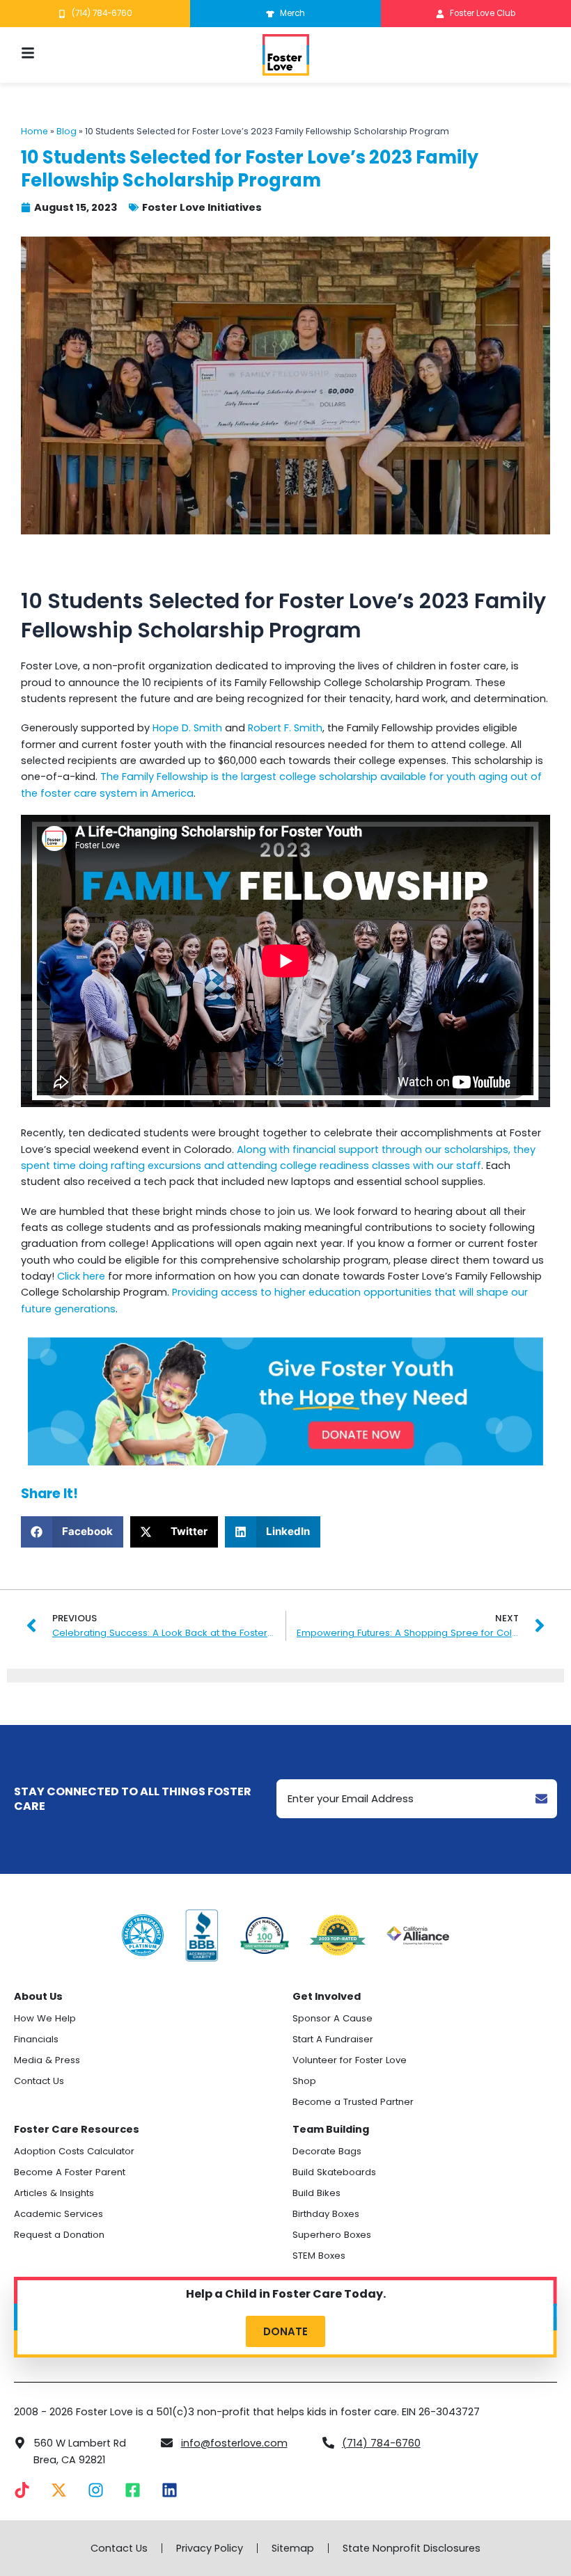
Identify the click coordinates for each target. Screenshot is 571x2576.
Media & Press (47, 2060)
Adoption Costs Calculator (74, 2151)
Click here (81, 1276)
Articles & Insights (54, 2193)
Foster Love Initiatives (202, 207)
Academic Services (58, 2214)
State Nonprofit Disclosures (412, 2548)
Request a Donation (59, 2235)
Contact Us (39, 2081)
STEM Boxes (319, 2256)
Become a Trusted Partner (353, 2102)
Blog (67, 131)
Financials (36, 2039)
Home (34, 131)
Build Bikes (316, 2193)
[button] (72, 1532)
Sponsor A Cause (333, 2018)
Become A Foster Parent (70, 2172)
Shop (304, 2081)
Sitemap (293, 2548)
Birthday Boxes (326, 2214)
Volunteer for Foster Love (350, 2060)
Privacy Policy (210, 2548)
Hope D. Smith (187, 728)
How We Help (45, 2018)
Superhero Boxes (332, 2235)
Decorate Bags (327, 2151)
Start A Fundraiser (333, 2039)
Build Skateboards (334, 2172)
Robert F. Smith (285, 728)
